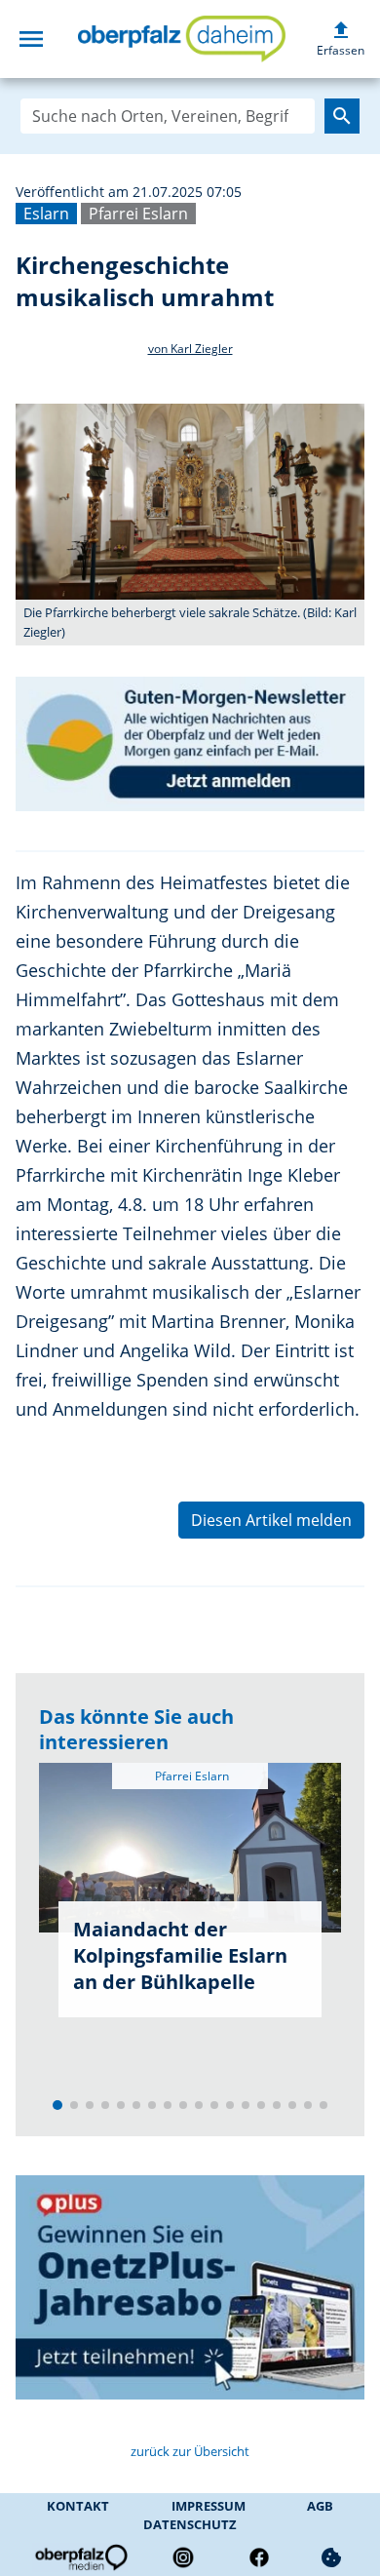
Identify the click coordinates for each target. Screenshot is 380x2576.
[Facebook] (259, 2557)
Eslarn (46, 214)
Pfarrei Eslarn (138, 214)
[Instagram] (183, 2557)
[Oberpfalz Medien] (80, 2557)
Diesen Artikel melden (271, 1520)
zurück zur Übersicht (190, 2451)
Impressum (209, 2506)
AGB (320, 2506)
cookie (331, 2557)
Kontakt (78, 2506)
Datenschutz (190, 2524)
